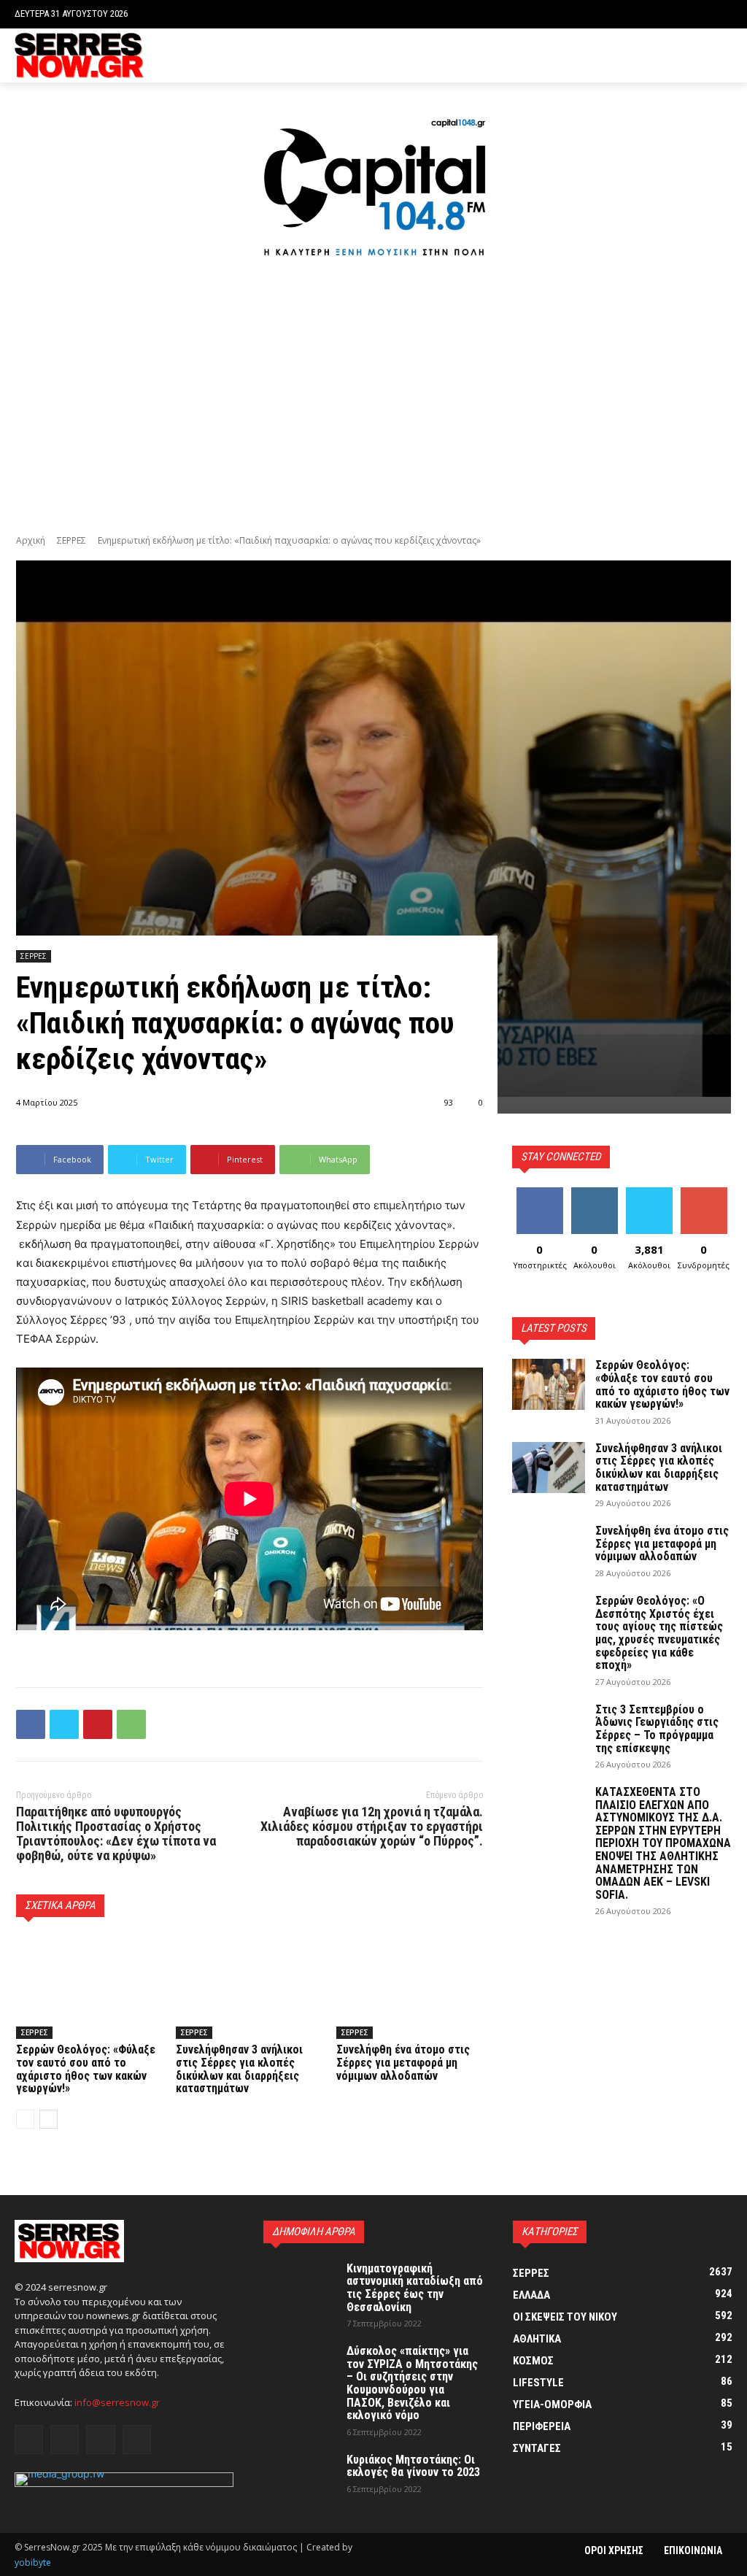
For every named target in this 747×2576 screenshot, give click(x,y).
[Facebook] (657, 56)
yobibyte (33, 2562)
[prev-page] (25, 2119)
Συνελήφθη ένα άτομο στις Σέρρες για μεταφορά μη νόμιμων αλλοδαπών (403, 2062)
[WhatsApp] (131, 1724)
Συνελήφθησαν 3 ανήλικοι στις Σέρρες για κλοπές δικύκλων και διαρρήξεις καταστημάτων (239, 2069)
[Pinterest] (98, 1724)
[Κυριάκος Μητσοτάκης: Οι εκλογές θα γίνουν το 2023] (300, 2479)
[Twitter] (701, 56)
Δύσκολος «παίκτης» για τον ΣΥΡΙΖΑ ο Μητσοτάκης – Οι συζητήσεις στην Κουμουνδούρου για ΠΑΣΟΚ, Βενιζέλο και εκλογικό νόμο (412, 2383)
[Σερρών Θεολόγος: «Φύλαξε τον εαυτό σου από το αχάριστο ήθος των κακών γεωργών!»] (89, 1987)
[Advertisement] (373, 397)
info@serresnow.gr (117, 2402)
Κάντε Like (540, 1193)
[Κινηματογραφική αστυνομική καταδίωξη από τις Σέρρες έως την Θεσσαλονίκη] (300, 2288)
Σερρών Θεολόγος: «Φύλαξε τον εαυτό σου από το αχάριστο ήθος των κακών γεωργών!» (86, 2069)
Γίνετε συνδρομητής (711, 1198)
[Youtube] (724, 56)
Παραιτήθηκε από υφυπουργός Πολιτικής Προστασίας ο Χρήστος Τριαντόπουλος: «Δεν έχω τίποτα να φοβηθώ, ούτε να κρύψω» (116, 1833)
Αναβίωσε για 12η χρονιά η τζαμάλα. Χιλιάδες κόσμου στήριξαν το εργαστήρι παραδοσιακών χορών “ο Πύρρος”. (372, 1826)
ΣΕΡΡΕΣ (71, 540)
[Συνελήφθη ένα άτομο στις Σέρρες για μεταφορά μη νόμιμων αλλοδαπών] (410, 1987)
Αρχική (31, 540)
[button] (721, 14)
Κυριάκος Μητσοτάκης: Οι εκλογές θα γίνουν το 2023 (413, 2466)
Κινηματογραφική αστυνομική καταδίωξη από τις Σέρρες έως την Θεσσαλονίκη (415, 2288)
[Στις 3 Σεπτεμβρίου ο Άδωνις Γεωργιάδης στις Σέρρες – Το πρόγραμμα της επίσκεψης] (549, 1729)
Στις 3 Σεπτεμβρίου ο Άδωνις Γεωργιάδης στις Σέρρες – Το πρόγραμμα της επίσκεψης (657, 1729)
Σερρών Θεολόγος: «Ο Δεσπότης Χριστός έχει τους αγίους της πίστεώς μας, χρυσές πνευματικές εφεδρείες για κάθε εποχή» (659, 1633)
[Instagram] (680, 56)
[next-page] (49, 2119)
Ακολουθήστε (599, 1193)
